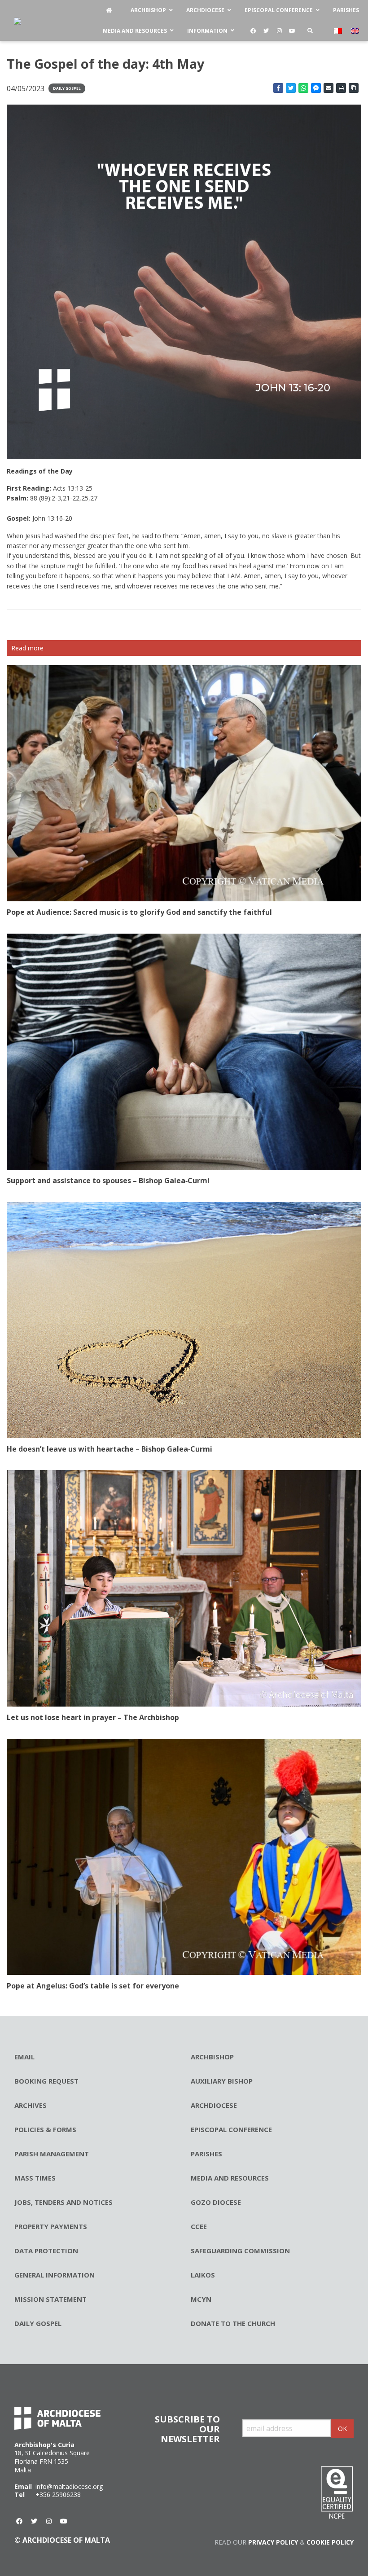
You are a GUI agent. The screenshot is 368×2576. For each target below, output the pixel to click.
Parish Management (52, 2154)
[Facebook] (253, 31)
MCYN (201, 2299)
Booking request (46, 2081)
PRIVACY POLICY (273, 2542)
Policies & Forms (45, 2129)
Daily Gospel (67, 88)
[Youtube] (292, 31)
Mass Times (35, 2178)
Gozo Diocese (216, 2202)
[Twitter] (266, 31)
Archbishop (212, 2057)
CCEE (199, 2226)
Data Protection (46, 2251)
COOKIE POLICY (330, 2542)
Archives (31, 2105)
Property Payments (51, 2226)
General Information (55, 2275)
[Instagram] (279, 31)
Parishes (206, 2154)
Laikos (203, 2275)
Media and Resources (230, 2178)
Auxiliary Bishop (222, 2081)
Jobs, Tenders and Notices (64, 2202)
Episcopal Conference (231, 2129)
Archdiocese (214, 2105)
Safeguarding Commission (240, 2251)
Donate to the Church (233, 2323)
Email (24, 2057)
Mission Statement (50, 2299)
